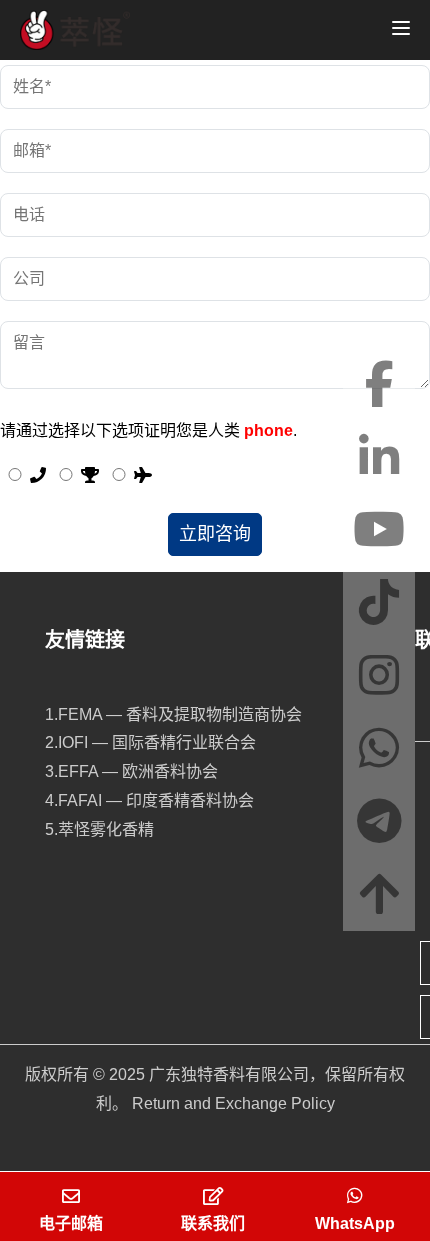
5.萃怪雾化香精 (99, 829)
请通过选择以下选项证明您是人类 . (148, 430)
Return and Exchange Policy (233, 1103)
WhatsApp (355, 1223)
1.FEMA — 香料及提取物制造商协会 (173, 714)
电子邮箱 (71, 1223)
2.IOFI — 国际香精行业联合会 (150, 742)
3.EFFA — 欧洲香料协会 (131, 771)
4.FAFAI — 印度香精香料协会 (149, 800)
